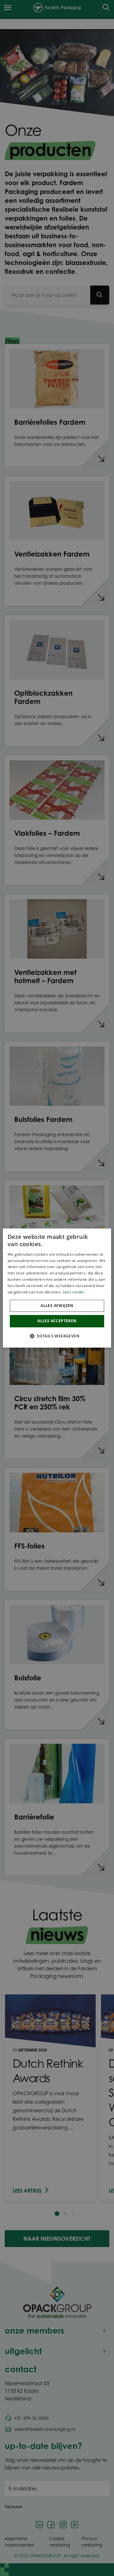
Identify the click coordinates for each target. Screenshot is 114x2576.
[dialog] (57, 1288)
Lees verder (74, 1292)
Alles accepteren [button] (57, 1321)
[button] (57, 1336)
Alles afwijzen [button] (57, 1306)
